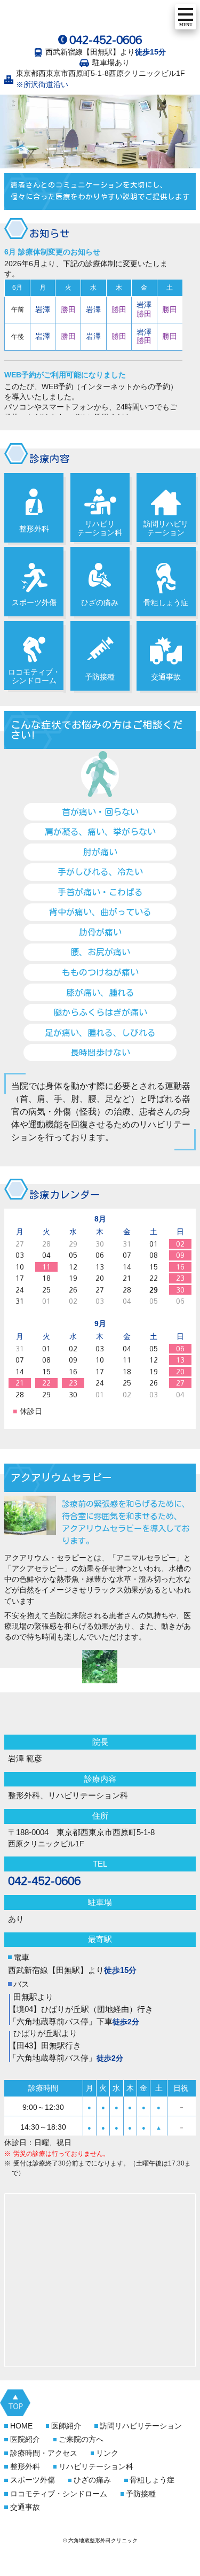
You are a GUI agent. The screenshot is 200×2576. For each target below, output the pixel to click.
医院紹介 (25, 2439)
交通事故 (166, 677)
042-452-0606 (106, 40)
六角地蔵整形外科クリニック (100, 1715)
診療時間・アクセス (44, 2453)
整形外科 (34, 529)
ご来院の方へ (81, 2439)
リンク (107, 2453)
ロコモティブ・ (59, 2494)
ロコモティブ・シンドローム (34, 676)
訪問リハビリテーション (166, 528)
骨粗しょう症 (166, 603)
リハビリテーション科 (100, 528)
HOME (21, 2426)
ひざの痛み (100, 603)
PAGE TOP (15, 2403)
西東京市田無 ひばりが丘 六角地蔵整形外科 (87, 18)
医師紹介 (66, 2426)
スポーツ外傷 (34, 603)
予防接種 (100, 677)
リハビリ (96, 2467)
